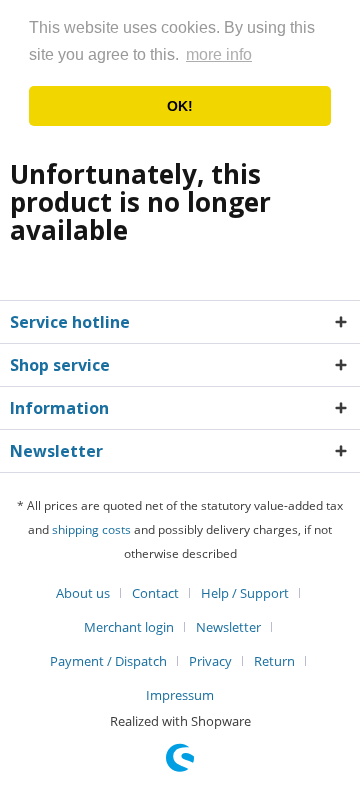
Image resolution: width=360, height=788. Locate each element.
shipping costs (91, 529)
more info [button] (219, 54)
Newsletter (228, 627)
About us (83, 593)
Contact (155, 593)
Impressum (180, 695)
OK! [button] (180, 106)
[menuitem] (90, 593)
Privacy (210, 661)
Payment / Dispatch (108, 661)
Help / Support (245, 593)
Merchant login (129, 627)
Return (274, 661)
